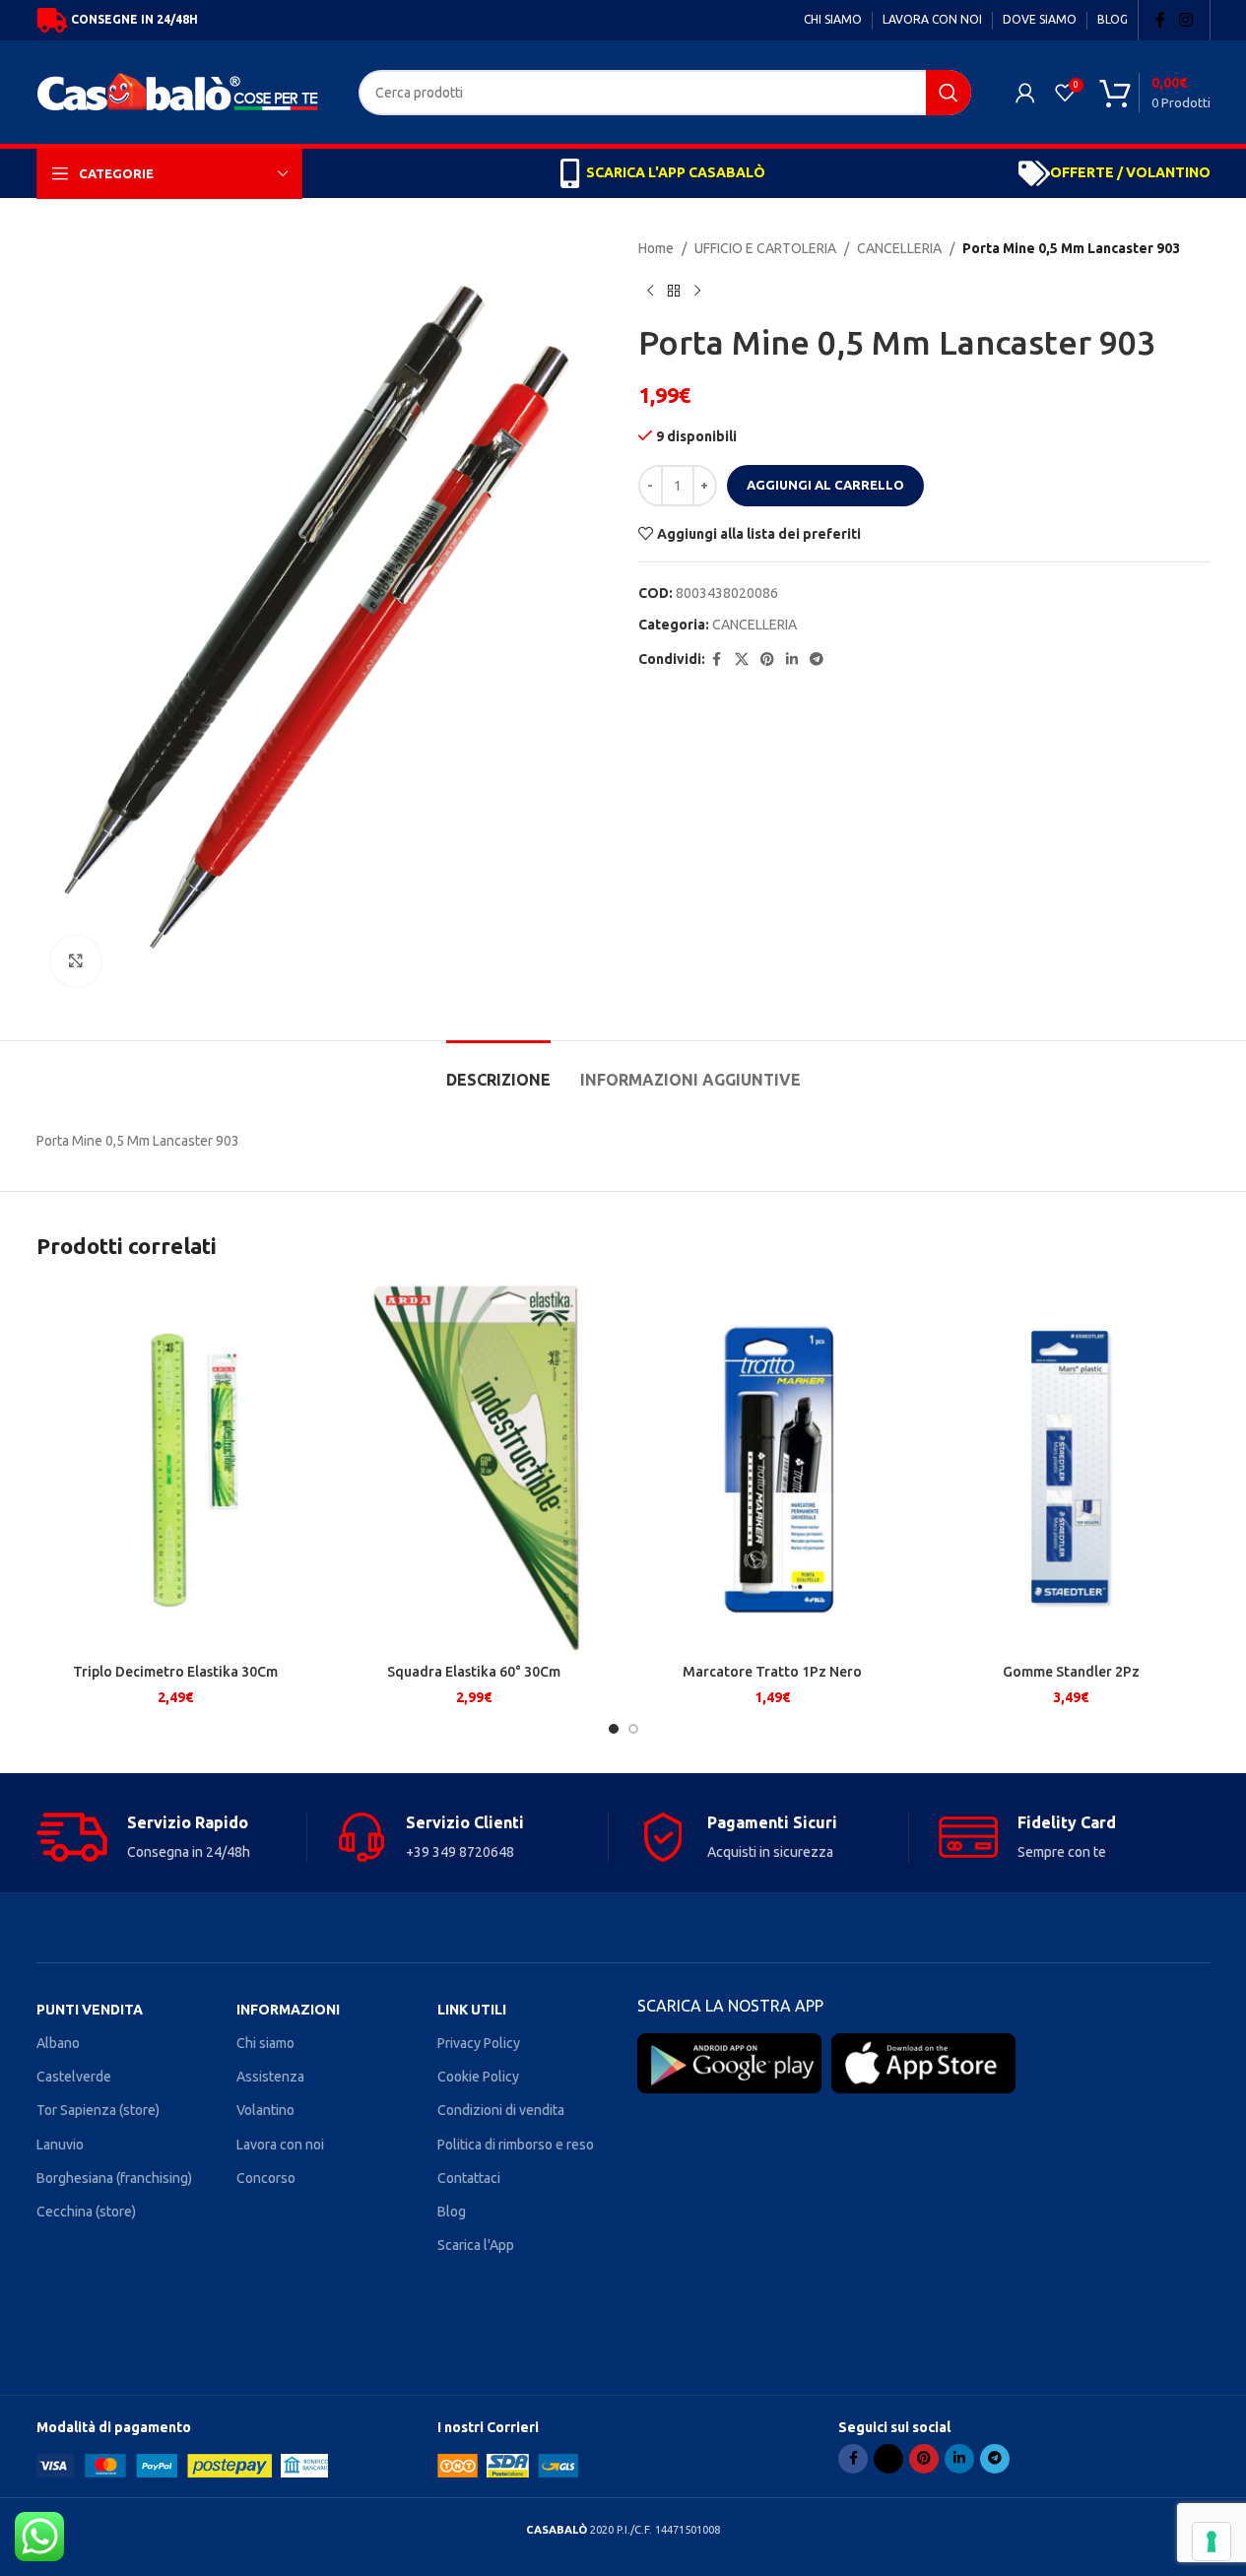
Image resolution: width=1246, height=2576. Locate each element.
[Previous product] (650, 291)
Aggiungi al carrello (825, 485)
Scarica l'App (476, 2245)
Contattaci (469, 2178)
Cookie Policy (478, 2077)
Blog (452, 2212)
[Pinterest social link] (767, 660)
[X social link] (742, 660)
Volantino (265, 2110)
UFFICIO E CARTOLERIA (765, 248)
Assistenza (270, 2077)
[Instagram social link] (1185, 20)
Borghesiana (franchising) (114, 2178)
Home (656, 248)
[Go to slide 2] (633, 1729)
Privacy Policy (479, 2043)
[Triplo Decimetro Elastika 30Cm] (176, 1467)
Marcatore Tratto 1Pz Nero (772, 1672)
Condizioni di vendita (501, 2110)
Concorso (266, 2178)
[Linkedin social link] (792, 660)
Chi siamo (265, 2043)
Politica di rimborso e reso (516, 2145)
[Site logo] (183, 91)
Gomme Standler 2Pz (1071, 1672)
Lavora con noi (280, 2145)
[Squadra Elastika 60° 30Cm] (474, 1467)
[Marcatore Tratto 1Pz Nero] (773, 1467)
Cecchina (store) (86, 2212)
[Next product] (697, 291)
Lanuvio (60, 2145)
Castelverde (74, 2077)
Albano (58, 2043)
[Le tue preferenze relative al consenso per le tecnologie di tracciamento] (1212, 2542)
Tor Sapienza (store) (98, 2110)
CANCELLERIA (899, 248)
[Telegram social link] (817, 660)
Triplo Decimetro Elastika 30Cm (175, 1672)
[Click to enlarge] (76, 960)
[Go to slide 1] (614, 1729)
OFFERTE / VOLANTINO (1130, 172)
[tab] (498, 1070)
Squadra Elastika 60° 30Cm (474, 1672)
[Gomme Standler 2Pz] (1071, 1467)
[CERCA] (949, 93)
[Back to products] (674, 291)
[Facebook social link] (1160, 20)
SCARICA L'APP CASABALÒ (676, 172)
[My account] (1025, 93)
